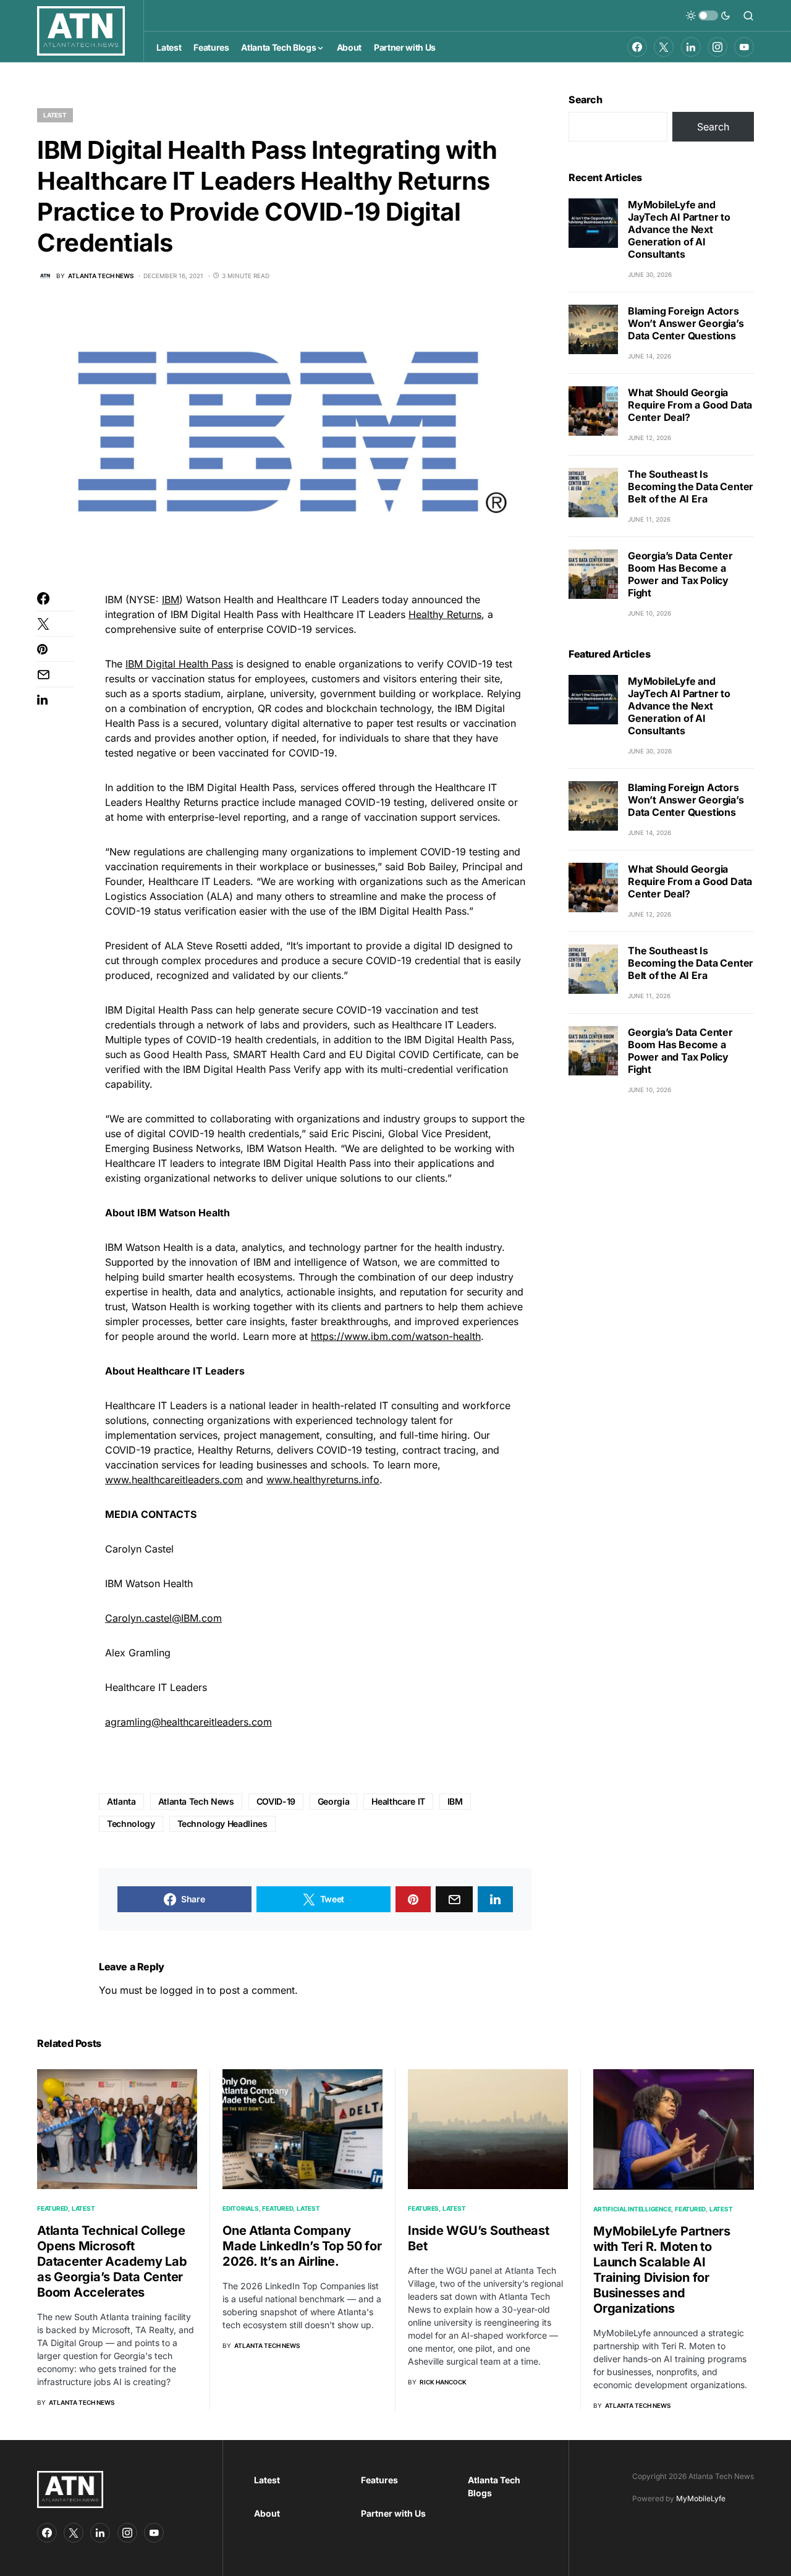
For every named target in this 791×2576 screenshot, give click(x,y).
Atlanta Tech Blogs (494, 2486)
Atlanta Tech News (196, 1801)
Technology (131, 1824)
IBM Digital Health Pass (179, 664)
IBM (171, 600)
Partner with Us (393, 2513)
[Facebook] (637, 47)
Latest (55, 115)
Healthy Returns (445, 614)
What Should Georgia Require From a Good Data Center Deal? (690, 405)
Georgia (334, 1801)
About (267, 2513)
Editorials (241, 2208)
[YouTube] (744, 47)
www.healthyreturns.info (323, 1480)
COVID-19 (276, 1801)
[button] (708, 15)
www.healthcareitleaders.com (174, 1480)
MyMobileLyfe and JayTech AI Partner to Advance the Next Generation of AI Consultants (679, 229)
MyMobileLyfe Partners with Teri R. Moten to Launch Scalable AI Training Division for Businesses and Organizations (662, 2270)
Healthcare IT (398, 1801)
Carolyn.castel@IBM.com (163, 1618)
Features (423, 2208)
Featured (53, 2208)
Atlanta (121, 1801)
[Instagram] (717, 47)
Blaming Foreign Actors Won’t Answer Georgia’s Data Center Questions (686, 323)
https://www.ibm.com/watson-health (396, 1336)
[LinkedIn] (691, 47)
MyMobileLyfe (701, 2498)
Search (586, 100)
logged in (182, 1990)
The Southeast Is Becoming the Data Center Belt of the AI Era (691, 486)
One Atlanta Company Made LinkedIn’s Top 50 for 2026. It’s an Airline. (302, 2246)
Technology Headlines (222, 1824)
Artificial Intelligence (632, 2209)
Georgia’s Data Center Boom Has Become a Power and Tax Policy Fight (680, 574)
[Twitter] (664, 47)
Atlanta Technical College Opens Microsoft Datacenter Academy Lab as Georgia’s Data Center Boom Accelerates (112, 2261)
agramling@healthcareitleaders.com (188, 1722)
